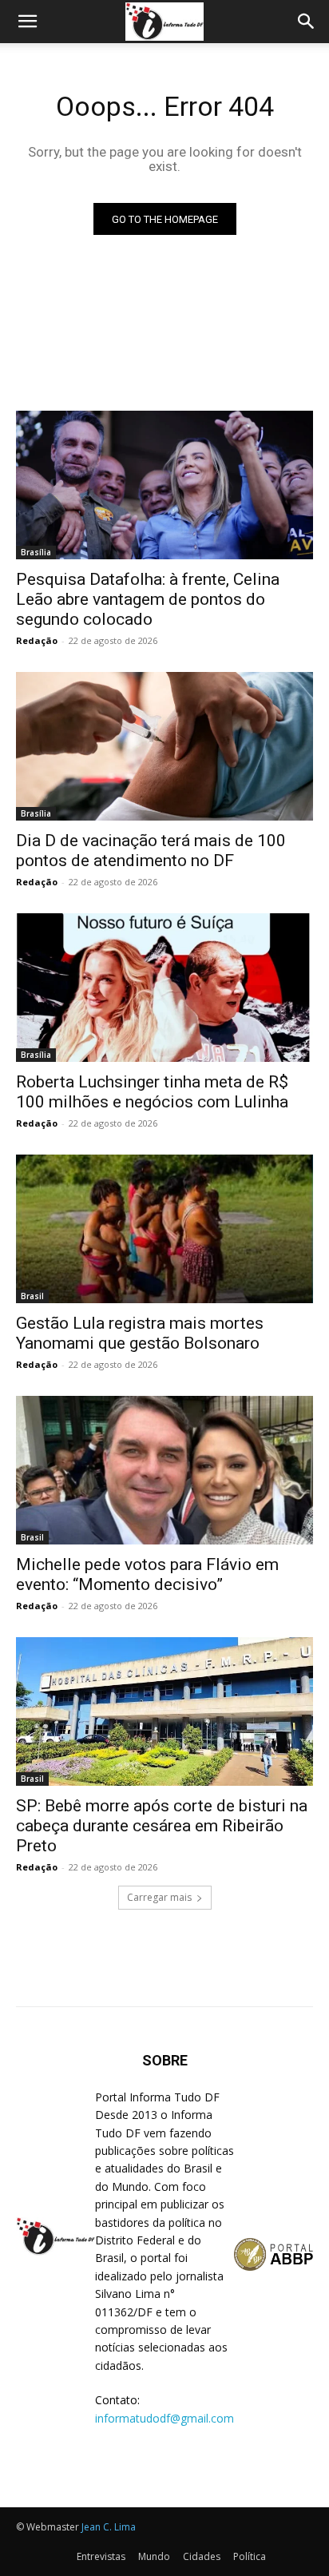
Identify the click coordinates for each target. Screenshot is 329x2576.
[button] (27, 22)
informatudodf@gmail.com (164, 2418)
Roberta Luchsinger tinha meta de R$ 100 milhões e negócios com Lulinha (152, 1092)
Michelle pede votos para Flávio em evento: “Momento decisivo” (147, 1574)
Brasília (36, 552)
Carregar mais (159, 1897)
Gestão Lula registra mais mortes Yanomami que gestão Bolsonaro (140, 1333)
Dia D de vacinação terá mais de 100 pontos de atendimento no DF (151, 851)
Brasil (32, 1296)
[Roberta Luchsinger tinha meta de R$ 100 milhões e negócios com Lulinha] (164, 988)
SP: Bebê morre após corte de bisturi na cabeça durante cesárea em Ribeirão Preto (162, 1826)
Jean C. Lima (109, 2527)
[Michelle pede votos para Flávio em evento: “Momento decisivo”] (164, 1470)
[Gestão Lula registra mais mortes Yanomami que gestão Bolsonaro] (164, 1229)
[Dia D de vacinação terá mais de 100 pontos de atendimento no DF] (164, 746)
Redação (37, 640)
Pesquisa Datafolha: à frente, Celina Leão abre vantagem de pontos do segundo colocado (148, 599)
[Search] (307, 22)
